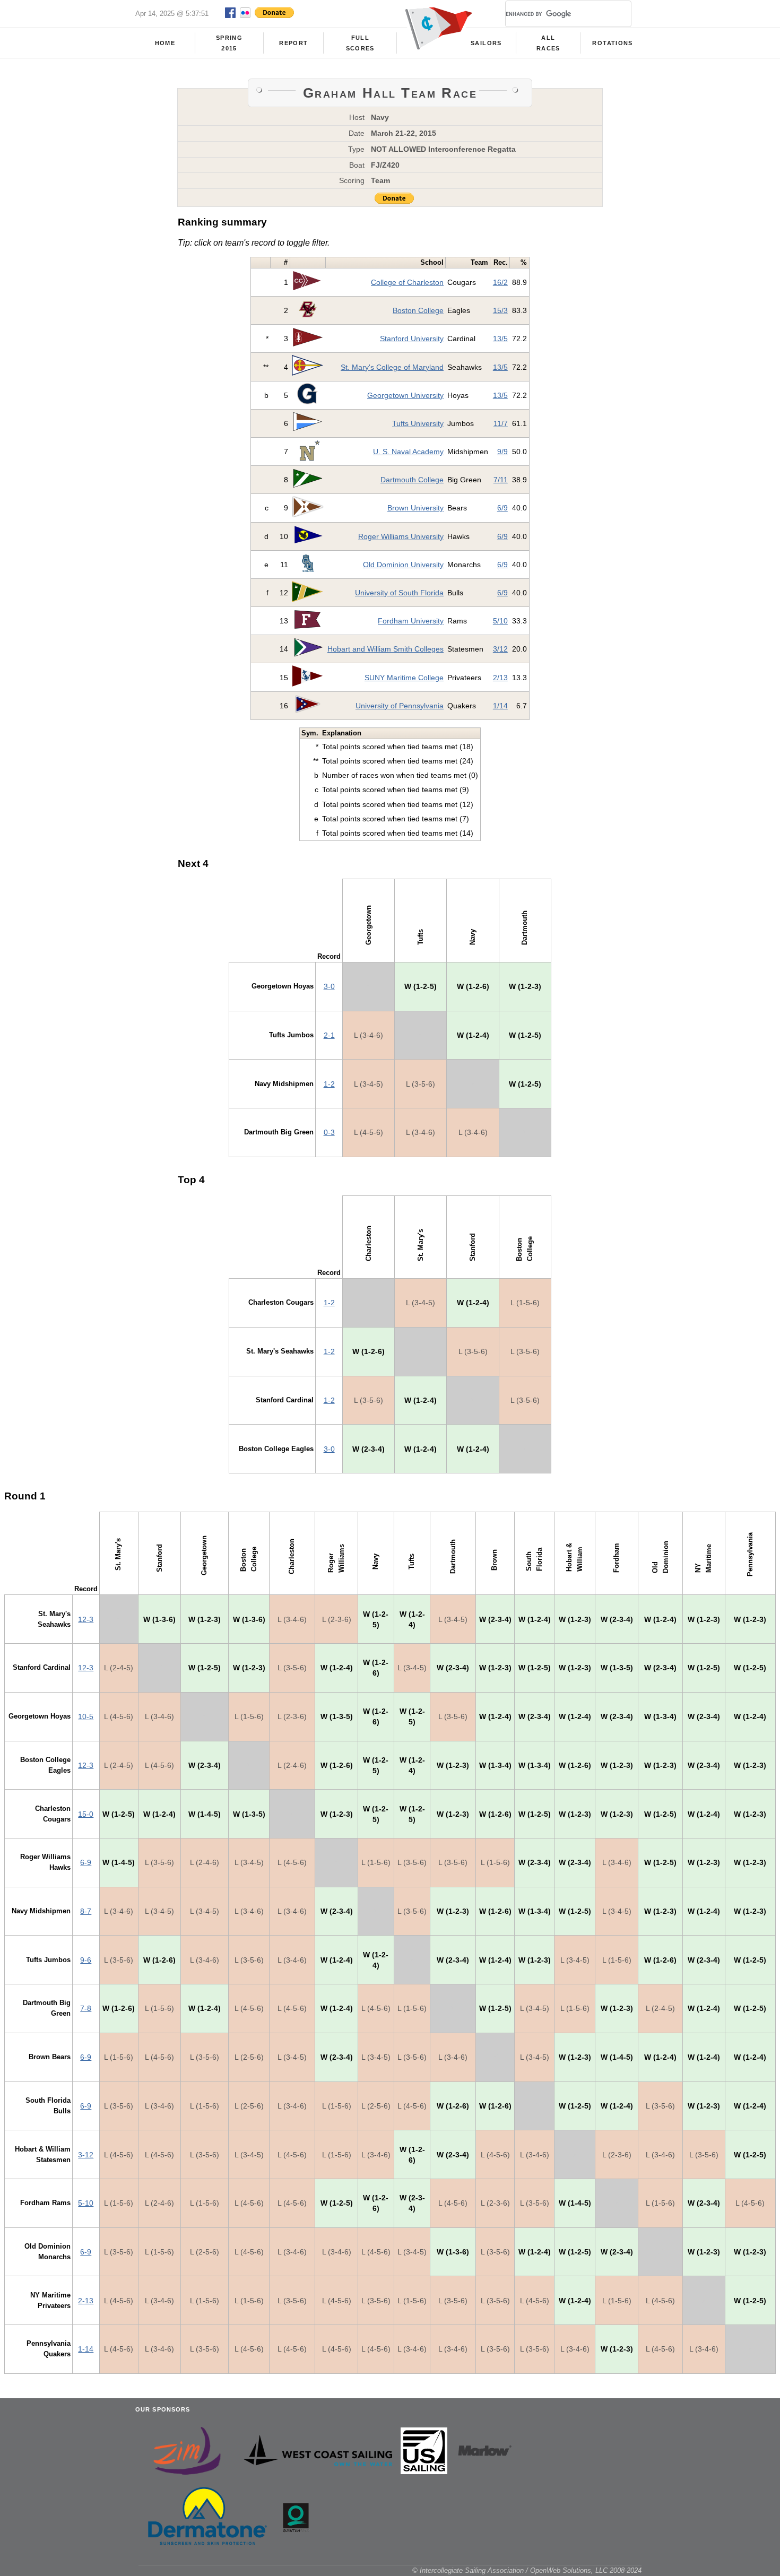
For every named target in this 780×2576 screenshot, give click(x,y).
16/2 (500, 282)
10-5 (86, 1716)
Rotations (612, 43)
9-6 (86, 1960)
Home (165, 43)
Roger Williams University (401, 536)
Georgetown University (405, 395)
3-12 (86, 2155)
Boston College (418, 310)
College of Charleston (407, 282)
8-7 (86, 1911)
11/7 (501, 423)
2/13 (500, 678)
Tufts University (418, 423)
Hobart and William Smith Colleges (385, 649)
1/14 (500, 706)
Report (293, 43)
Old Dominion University (403, 565)
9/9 (502, 452)
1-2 (329, 1084)
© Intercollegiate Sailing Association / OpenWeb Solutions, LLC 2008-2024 (527, 2570)
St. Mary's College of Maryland (392, 367)
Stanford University (412, 339)
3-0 (329, 986)
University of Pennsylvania (400, 706)
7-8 (86, 2008)
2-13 (86, 2301)
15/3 (500, 310)
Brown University (415, 508)
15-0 (86, 1814)
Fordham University (411, 621)
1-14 (86, 2349)
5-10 (86, 2203)
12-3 (86, 1619)
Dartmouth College (412, 480)
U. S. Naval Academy (408, 452)
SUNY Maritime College (404, 678)
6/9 (502, 508)
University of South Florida (399, 593)
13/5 (500, 339)
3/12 (500, 649)
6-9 (86, 1862)
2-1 (329, 1035)
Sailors (486, 43)
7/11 (501, 480)
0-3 (329, 1132)
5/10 (500, 621)
